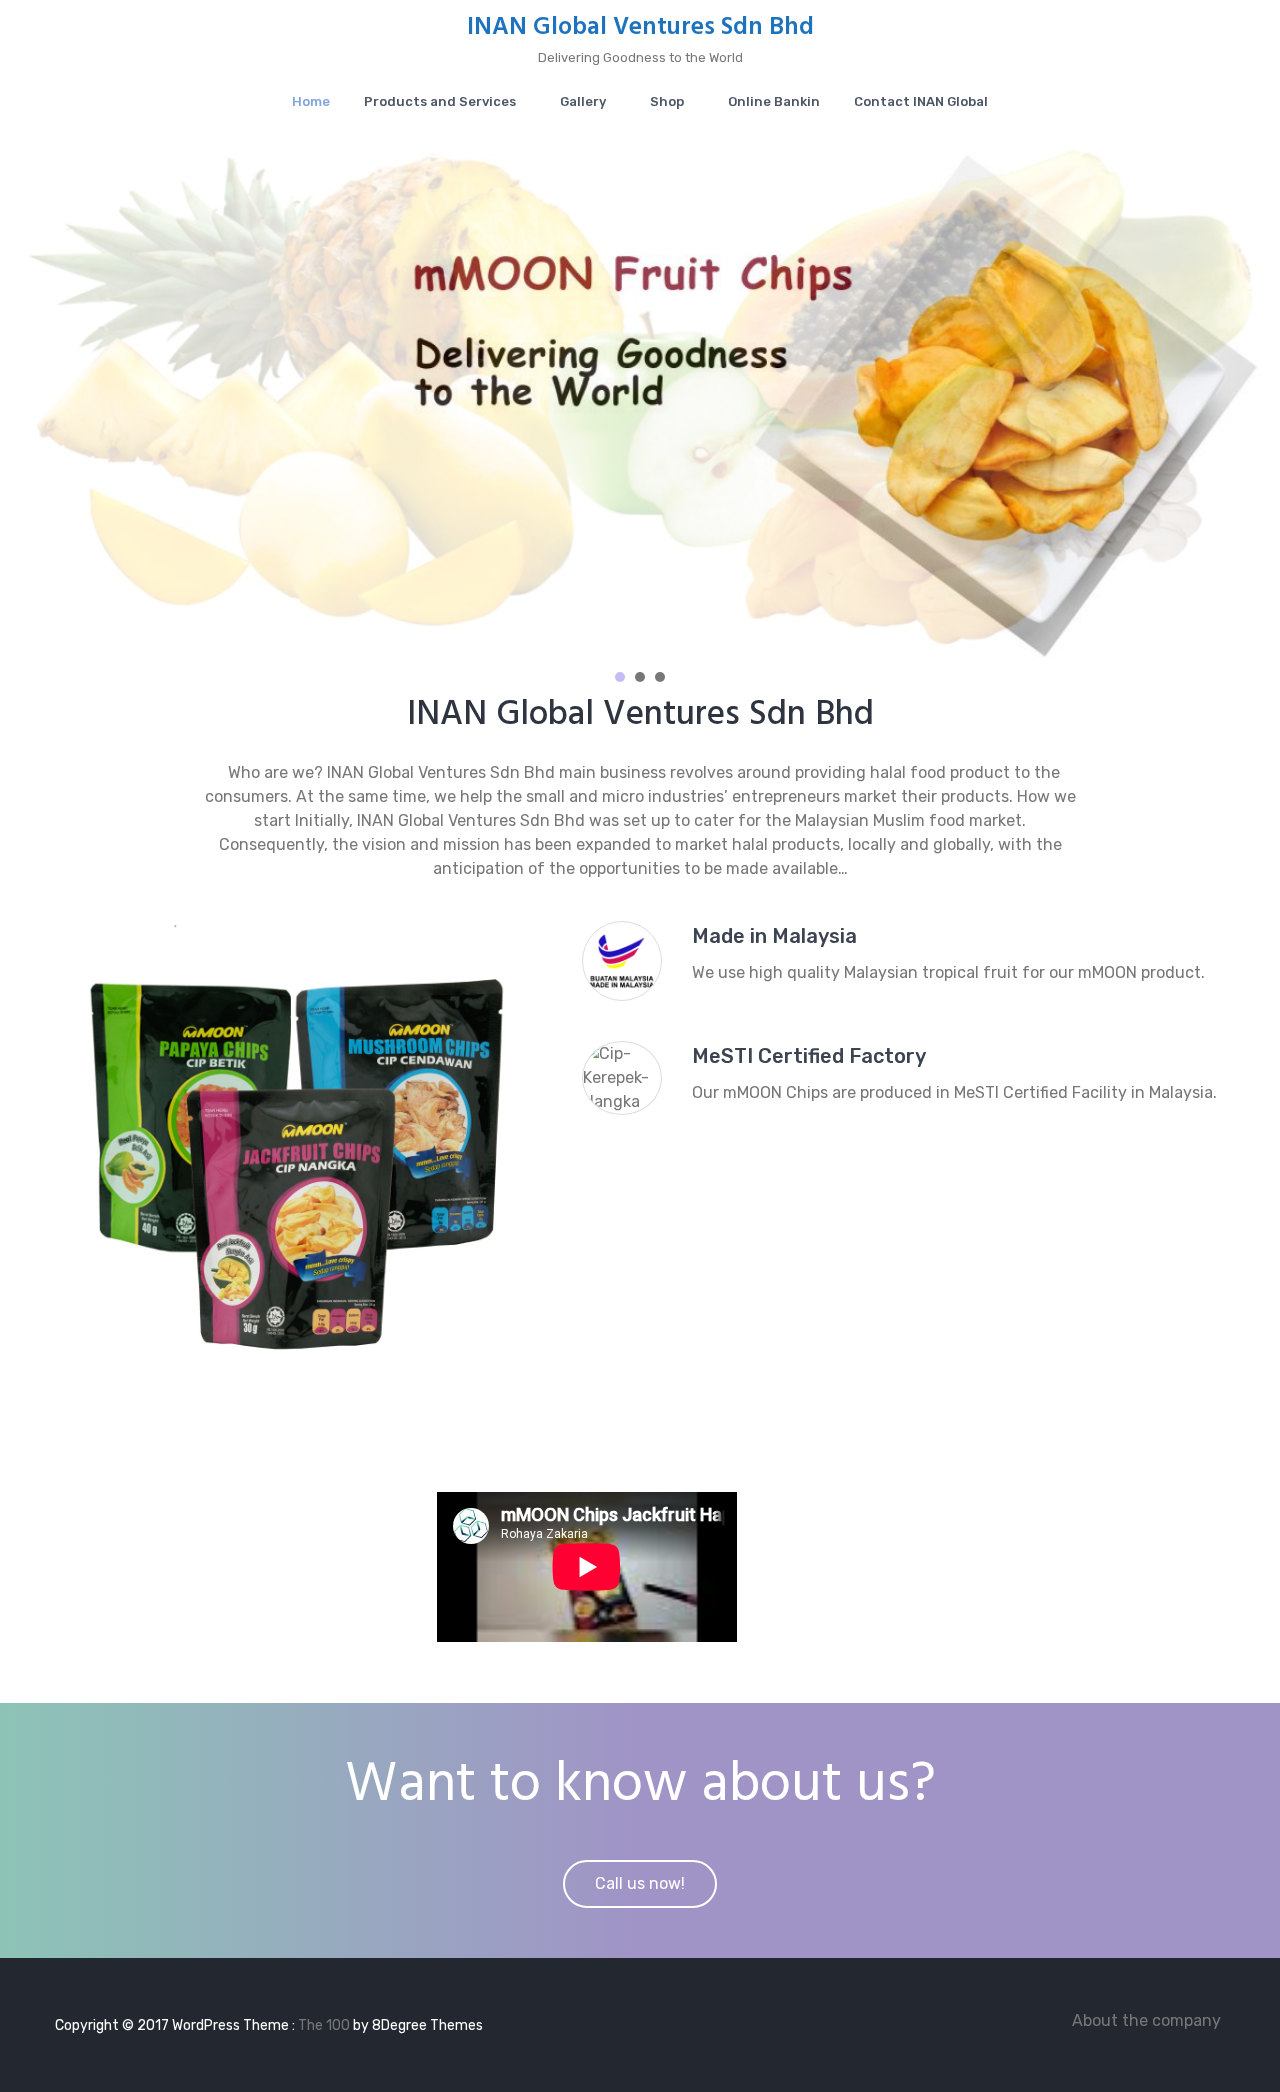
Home (311, 101)
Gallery (583, 101)
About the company (1146, 2020)
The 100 (325, 2025)
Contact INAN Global (921, 101)
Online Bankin (774, 101)
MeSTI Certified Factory (809, 1056)
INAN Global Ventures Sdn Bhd (640, 28)
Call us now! (640, 1883)
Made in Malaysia (774, 936)
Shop (667, 101)
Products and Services (440, 101)
